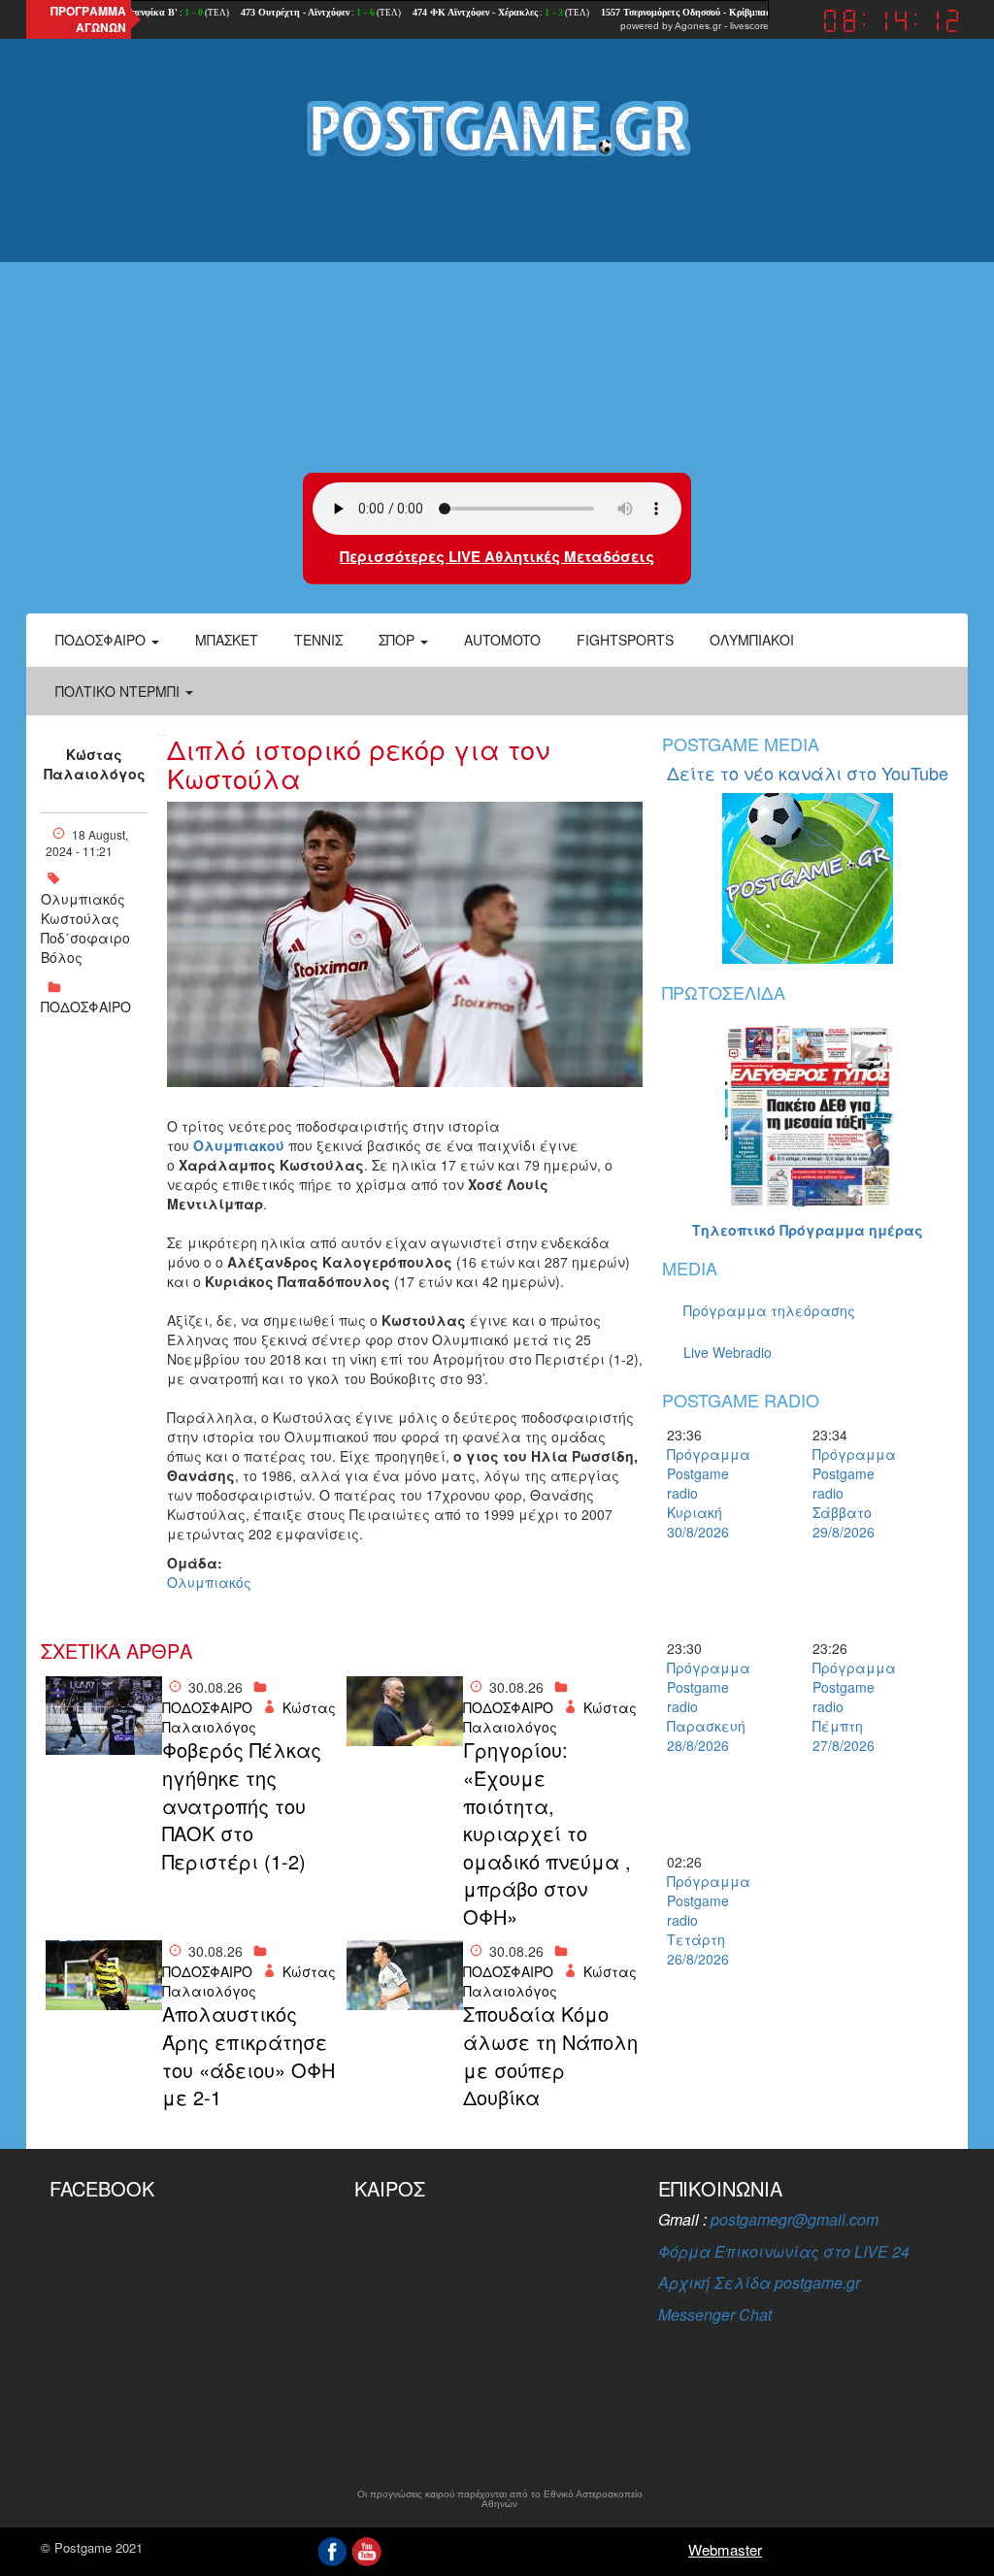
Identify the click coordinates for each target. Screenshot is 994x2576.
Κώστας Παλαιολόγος (95, 764)
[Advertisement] (497, 317)
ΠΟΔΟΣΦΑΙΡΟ (86, 1007)
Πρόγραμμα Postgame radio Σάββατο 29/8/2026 (846, 1493)
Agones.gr (698, 26)
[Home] (497, 127)
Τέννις (318, 640)
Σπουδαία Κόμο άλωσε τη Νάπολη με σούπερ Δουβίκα (550, 2056)
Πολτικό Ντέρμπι (119, 691)
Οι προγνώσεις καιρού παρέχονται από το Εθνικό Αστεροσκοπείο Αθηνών (500, 2499)
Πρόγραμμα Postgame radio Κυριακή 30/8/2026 (701, 1493)
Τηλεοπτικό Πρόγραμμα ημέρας (808, 1230)
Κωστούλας (80, 918)
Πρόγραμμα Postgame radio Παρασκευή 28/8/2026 (701, 1706)
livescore (749, 26)
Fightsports (625, 640)
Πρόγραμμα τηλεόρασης (769, 1310)
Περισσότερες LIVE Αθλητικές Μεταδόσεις (497, 556)
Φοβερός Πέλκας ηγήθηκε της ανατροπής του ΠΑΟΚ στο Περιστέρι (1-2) (242, 1805)
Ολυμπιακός (83, 899)
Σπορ (398, 640)
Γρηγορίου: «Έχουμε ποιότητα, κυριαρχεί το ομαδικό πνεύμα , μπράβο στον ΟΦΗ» (547, 1833)
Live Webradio (728, 1352)
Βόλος (62, 957)
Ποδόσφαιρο (102, 640)
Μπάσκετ (227, 640)
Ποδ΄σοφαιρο (85, 938)
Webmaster (725, 2549)
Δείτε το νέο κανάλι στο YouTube (808, 773)
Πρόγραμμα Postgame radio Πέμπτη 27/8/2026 (846, 1706)
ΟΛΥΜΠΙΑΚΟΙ (752, 640)
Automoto (502, 640)
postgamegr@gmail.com (795, 2219)
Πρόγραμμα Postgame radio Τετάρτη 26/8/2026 (701, 1920)
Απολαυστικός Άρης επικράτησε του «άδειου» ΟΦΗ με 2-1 (248, 2056)
